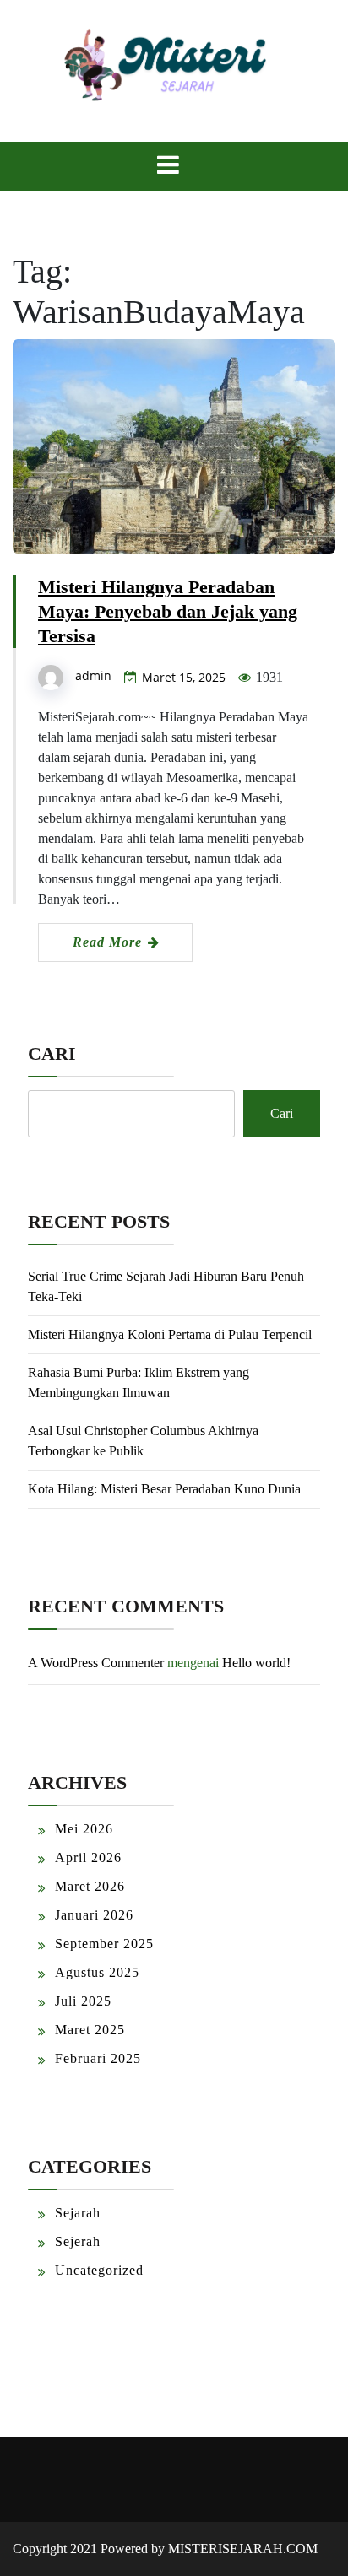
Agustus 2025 (97, 1972)
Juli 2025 (83, 2001)
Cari (52, 1053)
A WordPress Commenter (96, 1663)
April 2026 (88, 1858)
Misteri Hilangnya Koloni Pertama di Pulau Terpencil (170, 1334)
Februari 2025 (98, 2058)
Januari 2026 (94, 1915)
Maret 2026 (90, 1886)
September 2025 (104, 1944)
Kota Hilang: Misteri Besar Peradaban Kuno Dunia (164, 1489)
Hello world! (256, 1663)
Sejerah (78, 2241)
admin (93, 675)
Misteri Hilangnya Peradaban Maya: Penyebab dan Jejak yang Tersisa (168, 611)
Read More (109, 942)
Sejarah (78, 2213)
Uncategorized (99, 2270)
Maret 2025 (90, 2030)
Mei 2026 (84, 1829)
